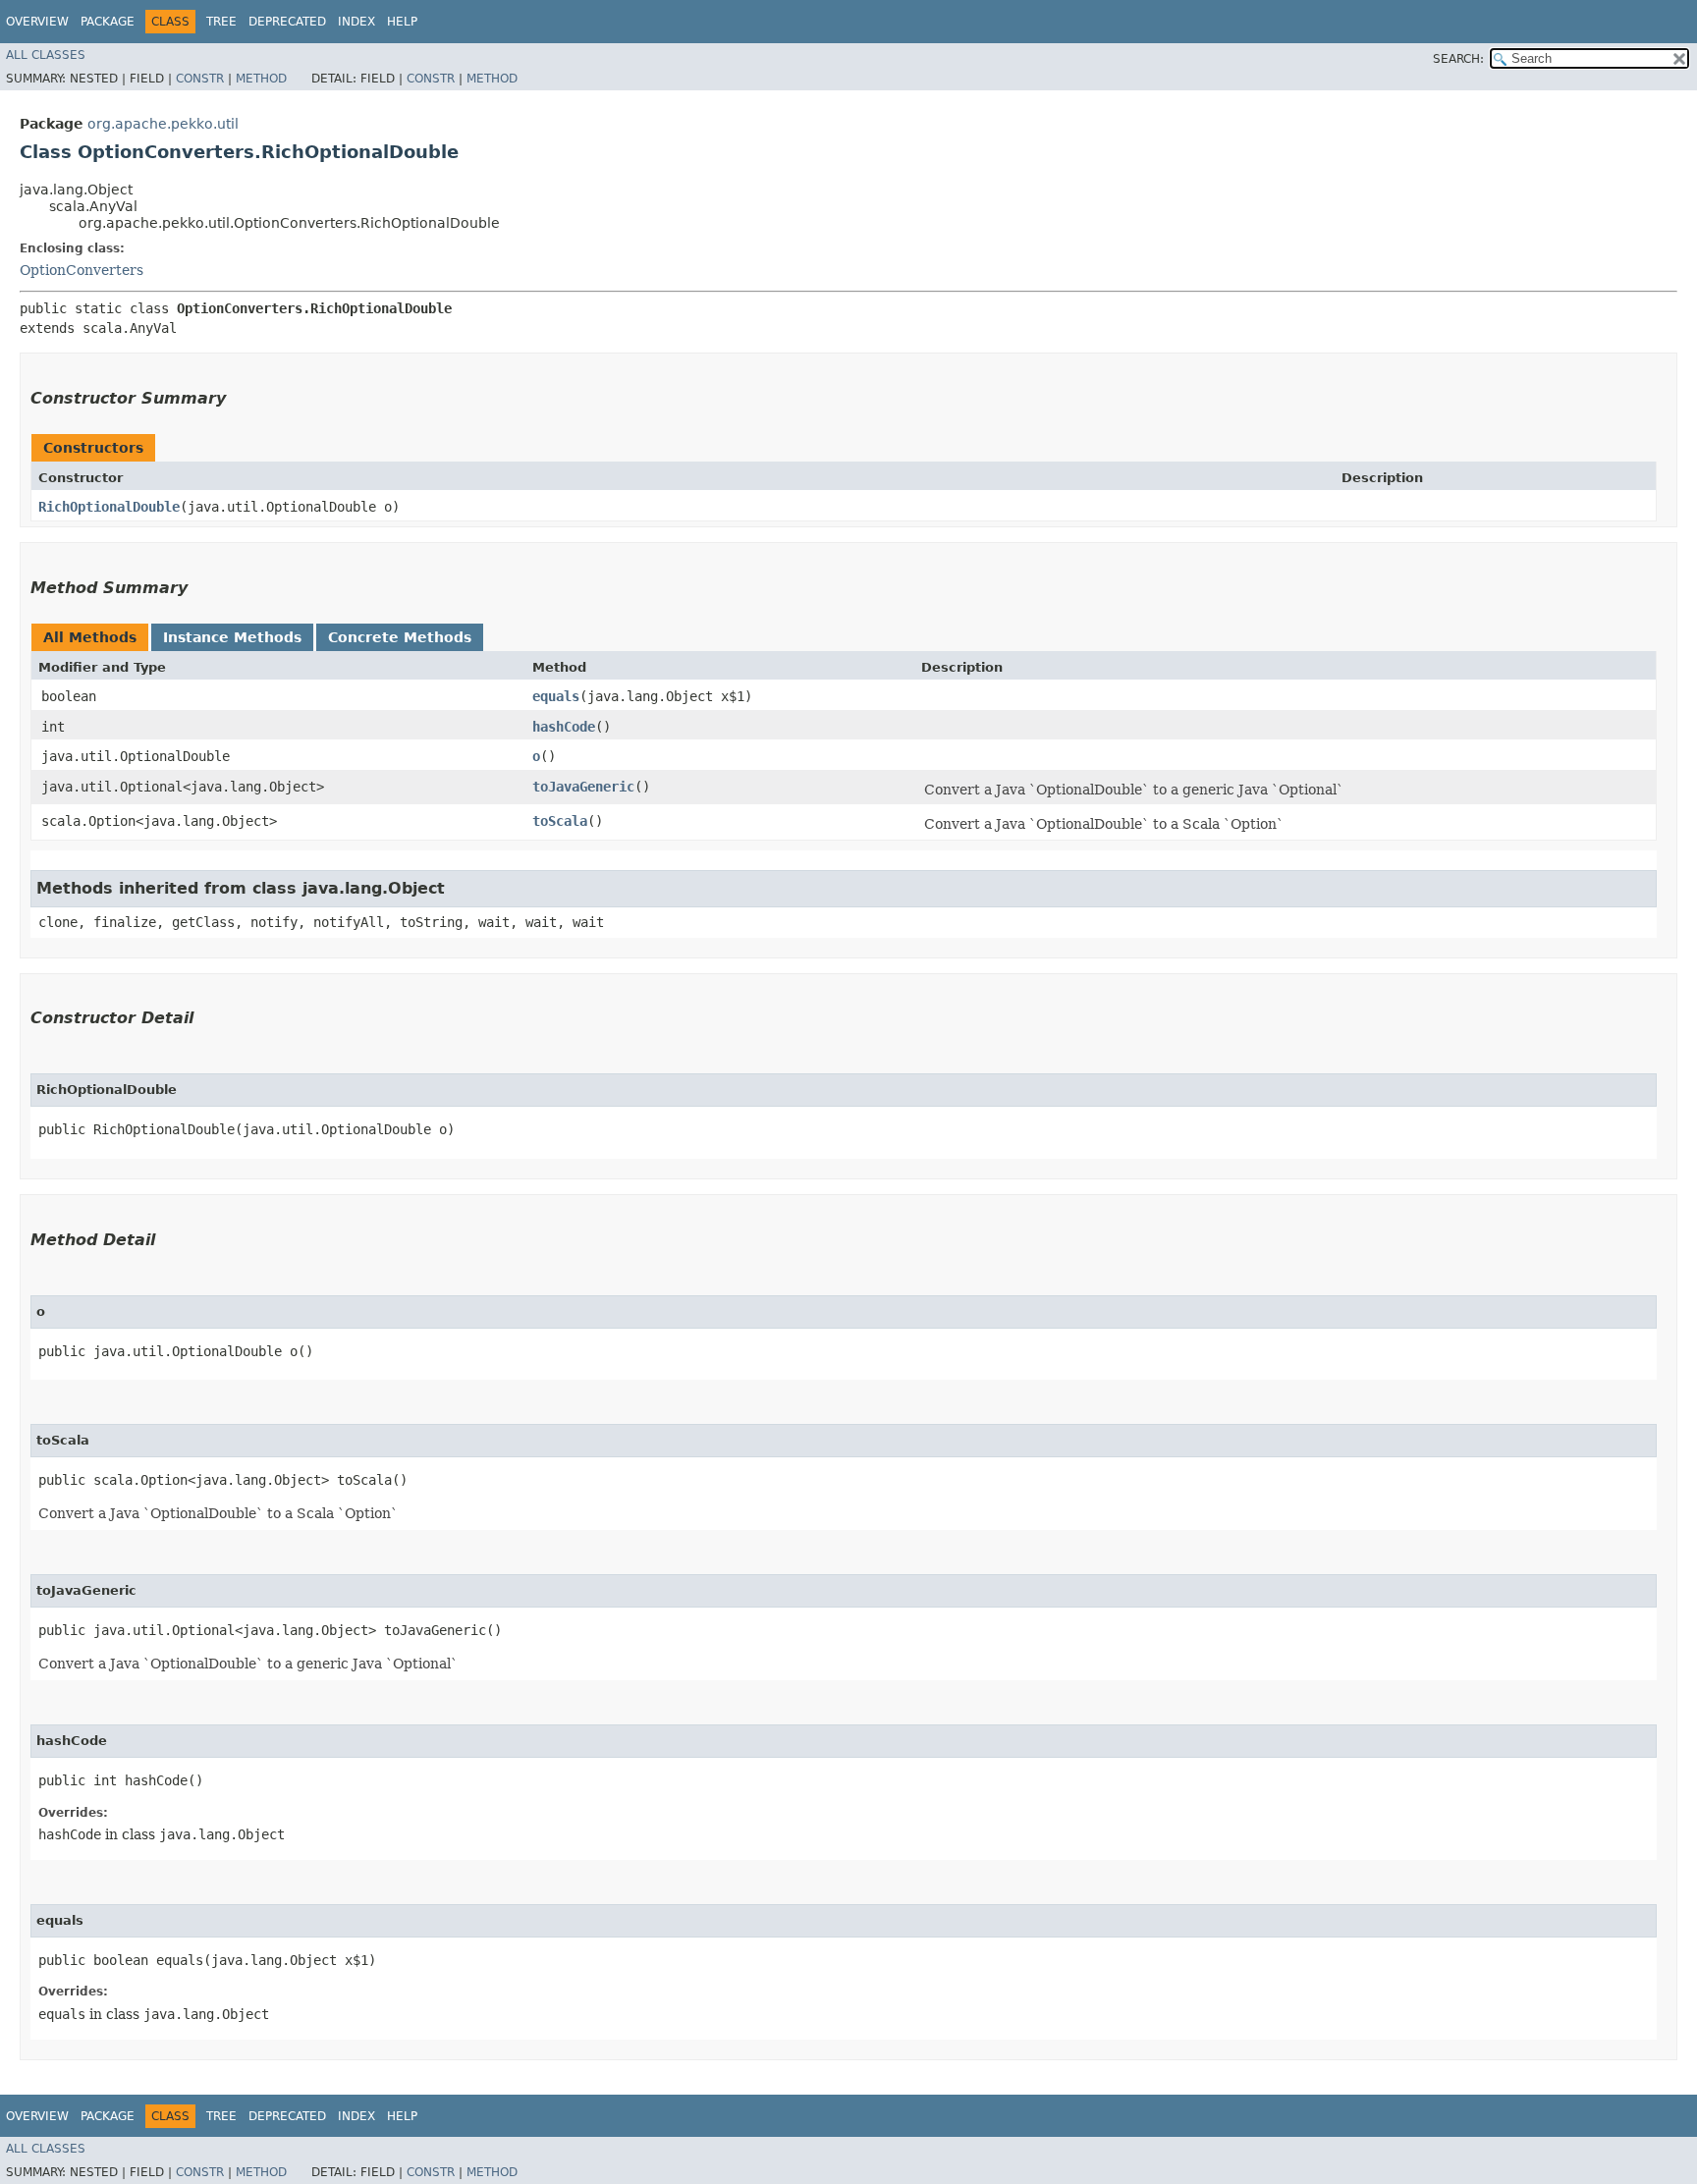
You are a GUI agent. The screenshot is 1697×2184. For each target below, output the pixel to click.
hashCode (564, 727)
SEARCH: (1458, 59)
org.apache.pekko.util (163, 124)
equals (556, 696)
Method (261, 79)
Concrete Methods (400, 637)
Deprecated (287, 22)
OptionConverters (82, 270)
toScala (560, 821)
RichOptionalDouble (109, 507)
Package (108, 22)
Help (402, 22)
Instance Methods (232, 637)
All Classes (46, 55)
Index (356, 22)
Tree (221, 22)
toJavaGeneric (583, 787)
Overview (37, 22)
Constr (200, 79)
